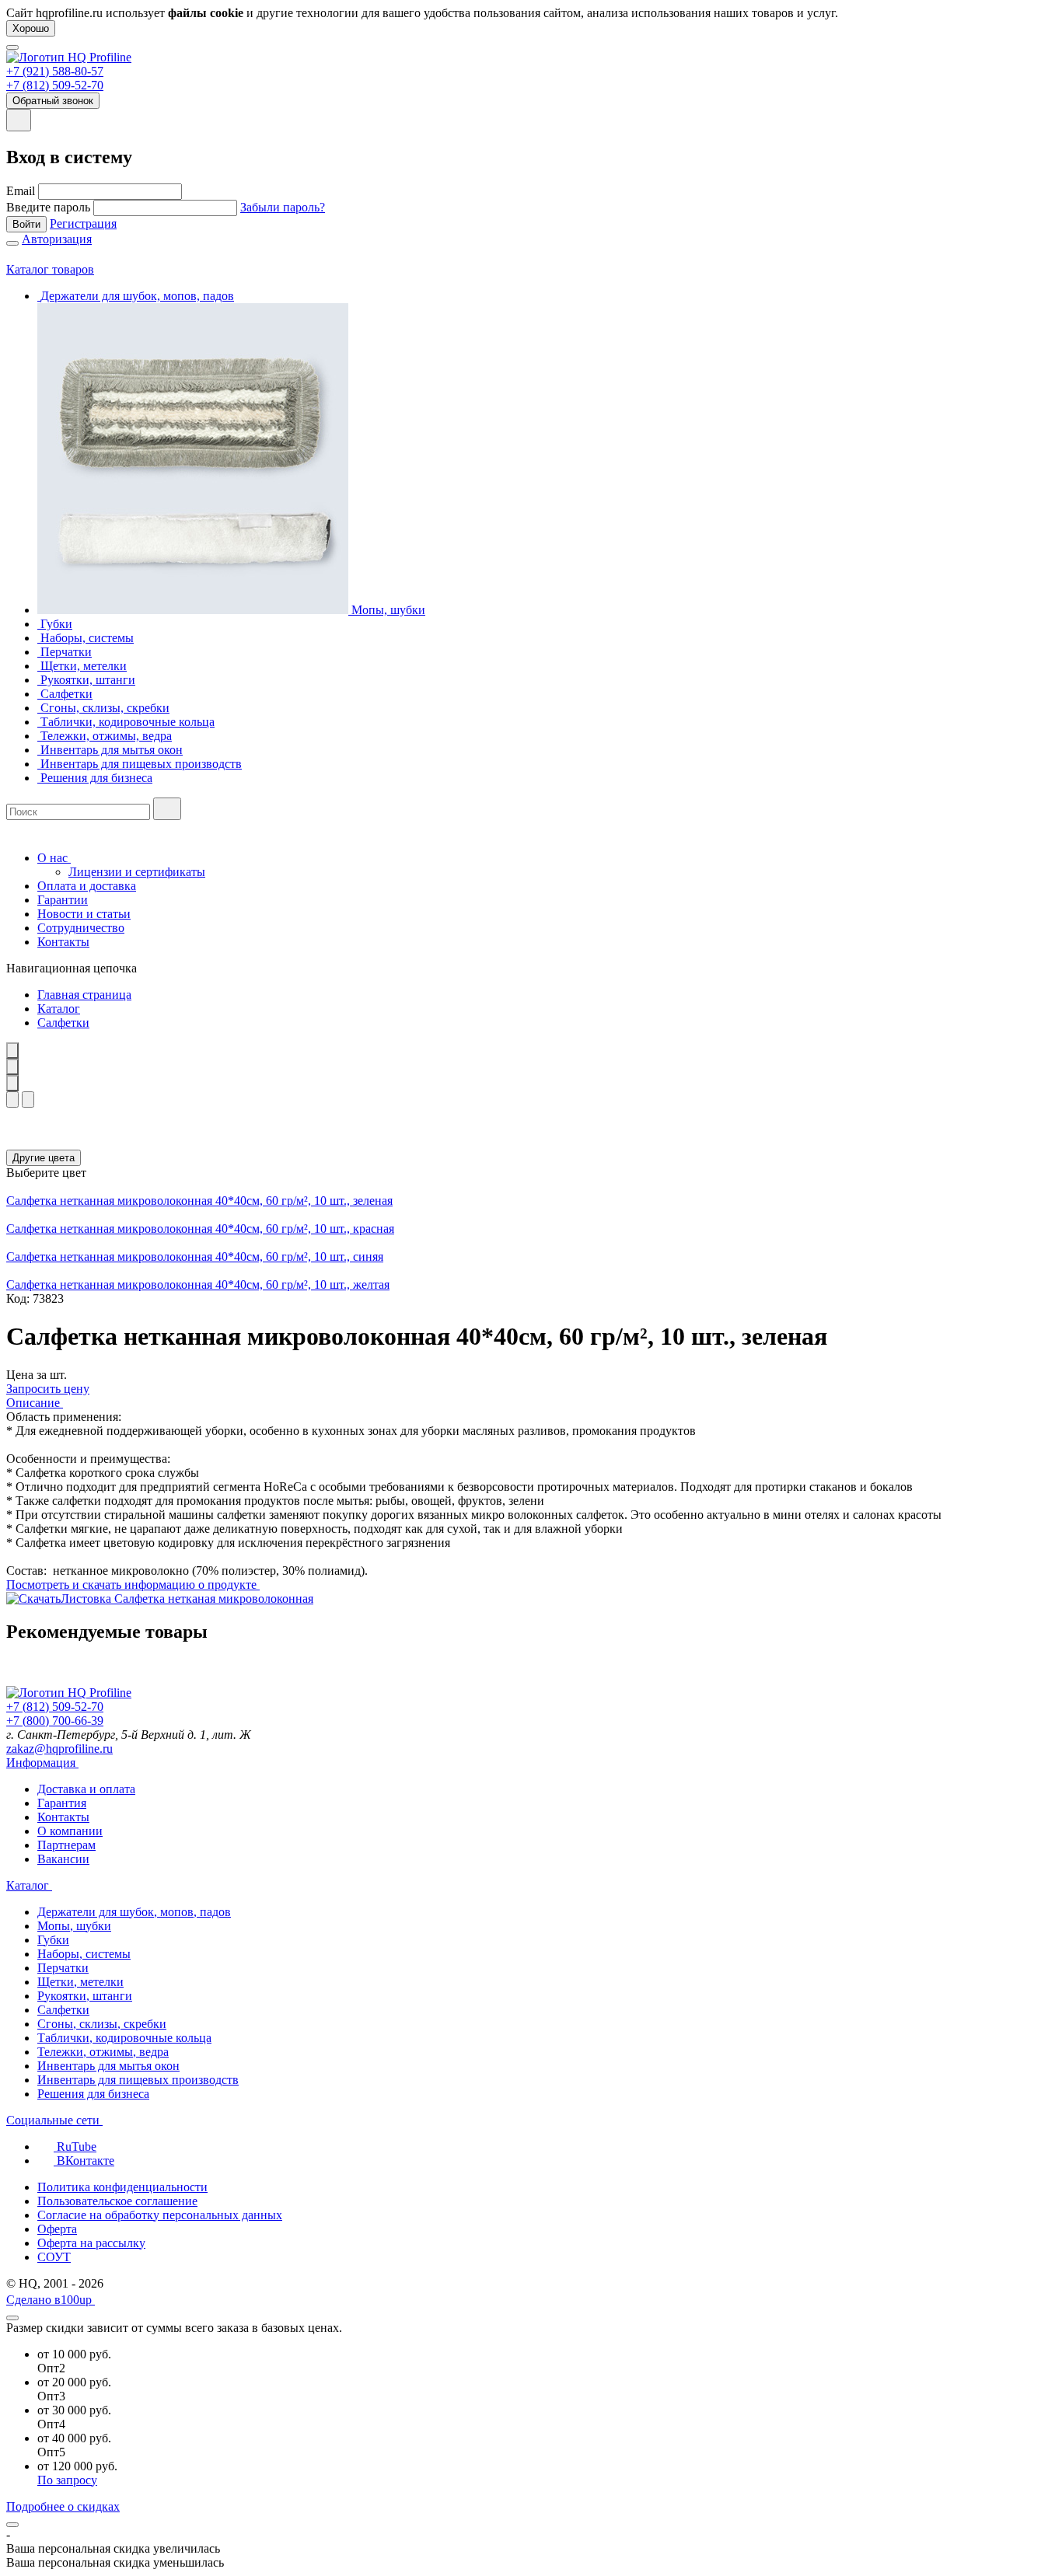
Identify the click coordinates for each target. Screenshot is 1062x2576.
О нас (54, 858)
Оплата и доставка (87, 886)
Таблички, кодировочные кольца (124, 2038)
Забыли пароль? (283, 207)
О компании (70, 1831)
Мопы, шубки (74, 1926)
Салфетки (63, 1023)
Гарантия (62, 1803)
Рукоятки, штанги (85, 1996)
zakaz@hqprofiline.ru (59, 1749)
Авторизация (57, 239)
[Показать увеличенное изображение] (12, 1051)
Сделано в (49, 2300)
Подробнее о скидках (63, 2506)
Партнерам (66, 1845)
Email (21, 191)
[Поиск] (167, 809)
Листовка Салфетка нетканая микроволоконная (187, 1599)
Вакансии (63, 1859)
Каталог (59, 1009)
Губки (53, 1940)
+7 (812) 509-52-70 (55, 85)
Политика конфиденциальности (122, 2187)
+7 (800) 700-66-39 (55, 1721)
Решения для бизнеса (93, 2094)
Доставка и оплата (86, 1789)
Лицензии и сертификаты (137, 872)
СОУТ (54, 2257)
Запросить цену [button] (48, 1389)
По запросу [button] (67, 2480)
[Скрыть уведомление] (12, 2525)
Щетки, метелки (80, 1982)
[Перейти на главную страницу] (69, 57)
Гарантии (63, 900)
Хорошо (31, 28)
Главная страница (84, 995)
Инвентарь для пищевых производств (138, 2080)
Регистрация (83, 223)
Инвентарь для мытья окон (108, 2066)
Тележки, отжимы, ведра (103, 2052)
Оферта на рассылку (91, 2243)
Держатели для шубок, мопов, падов (134, 1912)
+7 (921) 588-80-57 (55, 71)
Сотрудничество (81, 928)
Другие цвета (44, 1158)
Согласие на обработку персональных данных (160, 2215)
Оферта (57, 2229)
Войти (26, 224)
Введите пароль (48, 207)
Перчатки (63, 1968)
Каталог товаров (50, 269)
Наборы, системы (84, 1954)
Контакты (63, 942)
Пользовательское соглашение (117, 2201)
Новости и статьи (84, 914)
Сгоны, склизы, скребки (102, 2024)
